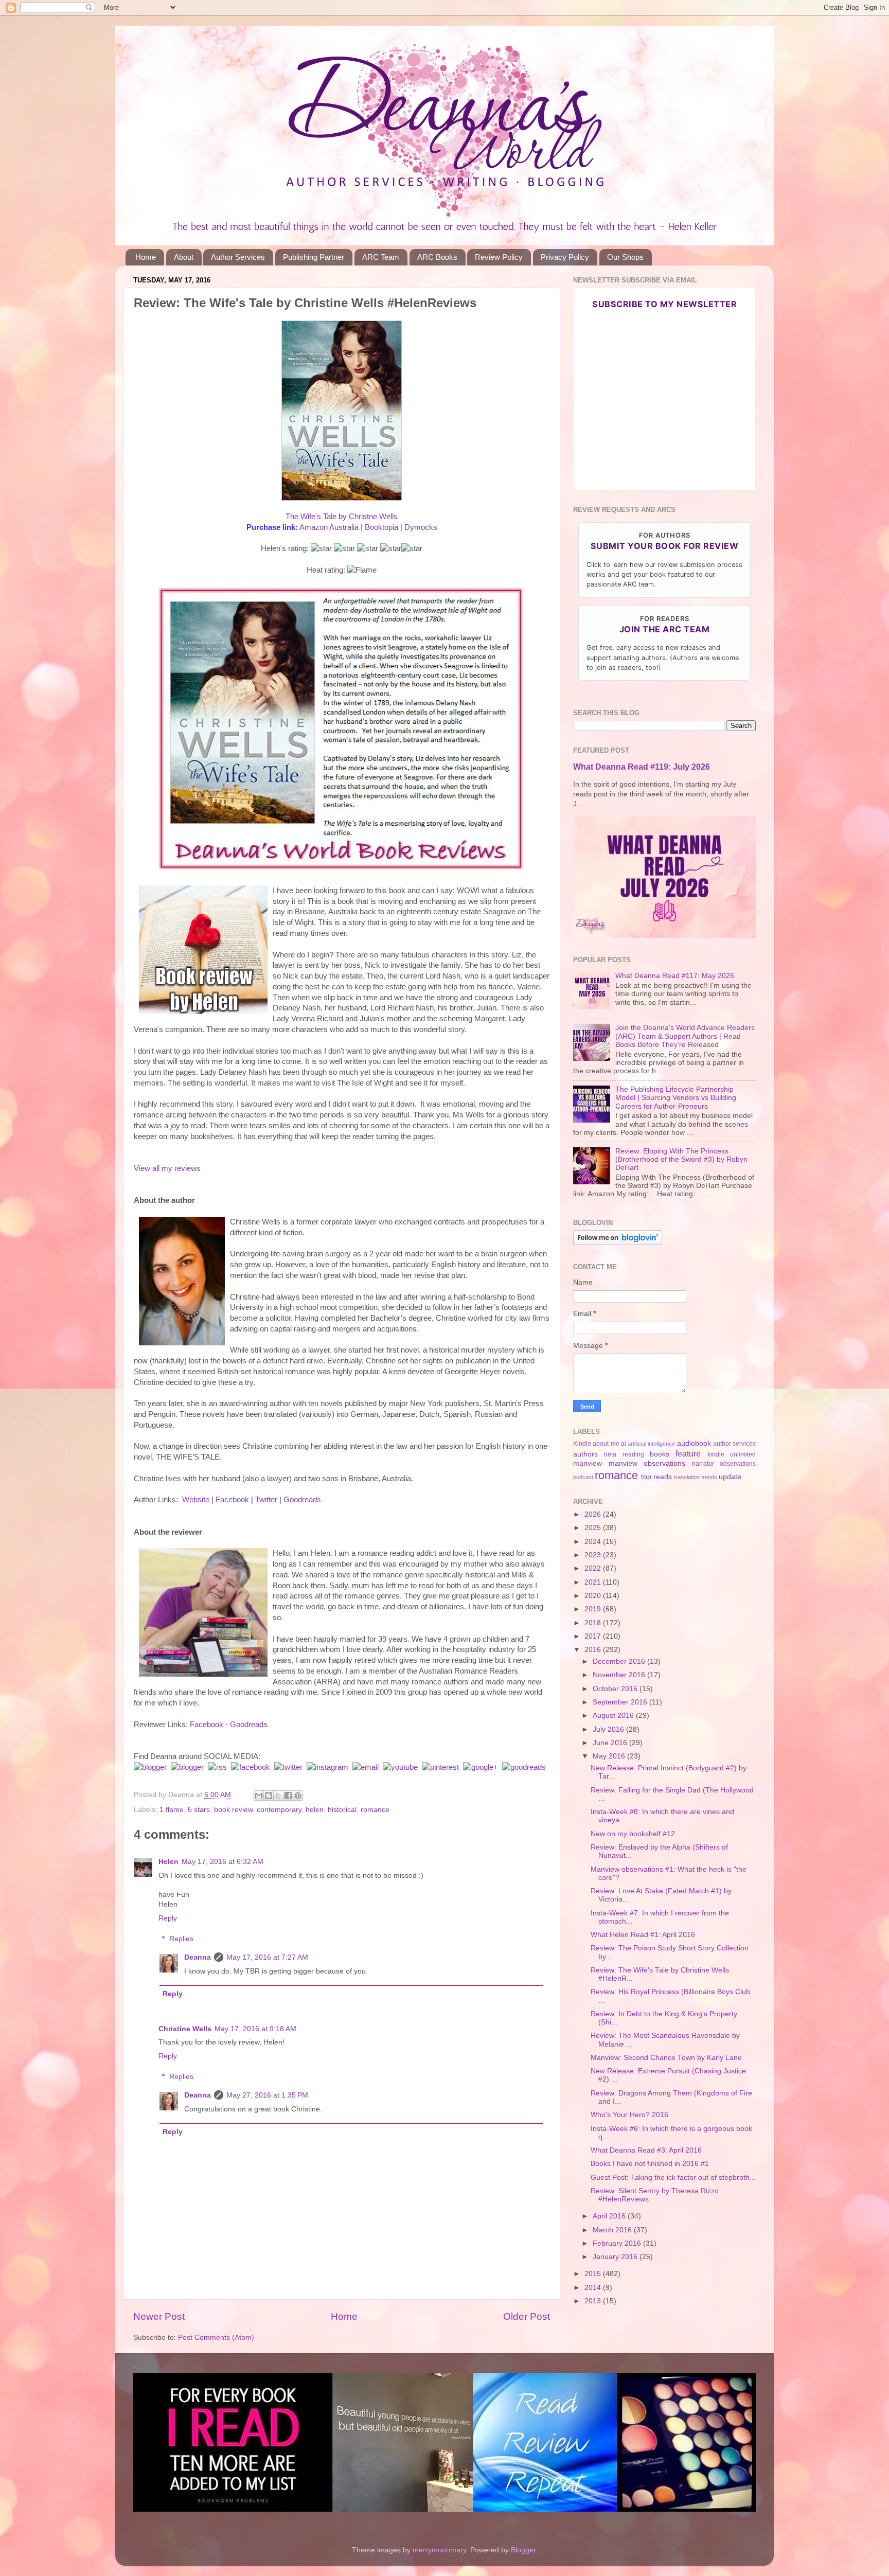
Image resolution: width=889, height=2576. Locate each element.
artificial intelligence (651, 1444)
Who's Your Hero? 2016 (629, 2115)
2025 (594, 1528)
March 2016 (613, 2230)
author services (734, 1444)
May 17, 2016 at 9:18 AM (255, 2029)
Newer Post (159, 2316)
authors (585, 1454)
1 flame (172, 1810)
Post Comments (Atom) (216, 2338)
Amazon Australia (329, 527)
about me (606, 1444)
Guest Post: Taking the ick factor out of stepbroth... (673, 2178)
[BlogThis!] (269, 1796)
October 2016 (616, 1689)
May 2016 (610, 1756)
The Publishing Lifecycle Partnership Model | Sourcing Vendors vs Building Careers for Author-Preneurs (676, 1098)
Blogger (523, 2550)
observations (738, 1464)
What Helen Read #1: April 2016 (643, 1935)
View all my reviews (167, 1168)
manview (588, 1463)
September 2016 (621, 1702)
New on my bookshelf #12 (633, 1834)
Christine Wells (185, 2029)
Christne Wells (373, 517)
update (730, 1477)
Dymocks (421, 527)
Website (196, 1500)
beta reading (624, 1454)
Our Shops (625, 257)
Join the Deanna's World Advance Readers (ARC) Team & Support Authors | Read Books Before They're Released (685, 1036)
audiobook (694, 1443)
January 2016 (616, 2257)
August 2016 (614, 1716)
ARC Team (381, 257)
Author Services (238, 257)
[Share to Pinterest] (298, 1796)
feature (688, 1453)
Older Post (527, 2316)
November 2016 (620, 1675)
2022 (594, 1568)
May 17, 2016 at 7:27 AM (267, 1957)
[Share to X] (278, 1796)
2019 (594, 1609)
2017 (594, 1636)
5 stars (199, 1810)
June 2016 (611, 1743)
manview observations (647, 1463)
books (660, 1454)
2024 (594, 1542)
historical (342, 1810)
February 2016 (618, 2243)
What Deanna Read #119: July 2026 (642, 767)
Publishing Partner (314, 257)
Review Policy (499, 257)
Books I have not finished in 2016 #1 (650, 2164)
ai (624, 1444)
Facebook (232, 1500)
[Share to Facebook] (288, 1796)
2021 (594, 1582)
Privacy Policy (565, 257)
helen (315, 1810)
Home (146, 257)
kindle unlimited (732, 1454)
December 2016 (620, 1662)
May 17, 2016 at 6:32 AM (223, 1862)
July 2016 (609, 1729)
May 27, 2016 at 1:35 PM (267, 2095)
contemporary (279, 1810)
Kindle (582, 1444)
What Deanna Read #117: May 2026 (675, 976)
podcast (583, 1477)
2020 (594, 1596)
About (184, 257)
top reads (656, 1477)
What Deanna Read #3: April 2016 (646, 2150)
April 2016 (610, 2216)
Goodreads (302, 1500)
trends (709, 1477)
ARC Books (437, 257)
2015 (594, 2274)
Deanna (198, 1957)
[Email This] (259, 1796)
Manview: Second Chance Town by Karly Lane (666, 2058)
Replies (181, 1939)
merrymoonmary (439, 2550)
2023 (594, 1555)
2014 (594, 2288)
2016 (594, 1650)
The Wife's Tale (311, 517)
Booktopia (381, 527)
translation (687, 1477)
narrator (703, 1464)
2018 (594, 1623)
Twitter (266, 1500)
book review (233, 1810)
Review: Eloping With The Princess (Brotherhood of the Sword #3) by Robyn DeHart (681, 1159)
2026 (594, 1514)
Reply (168, 1918)
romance (375, 1810)
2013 (594, 2301)
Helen (168, 1862)
